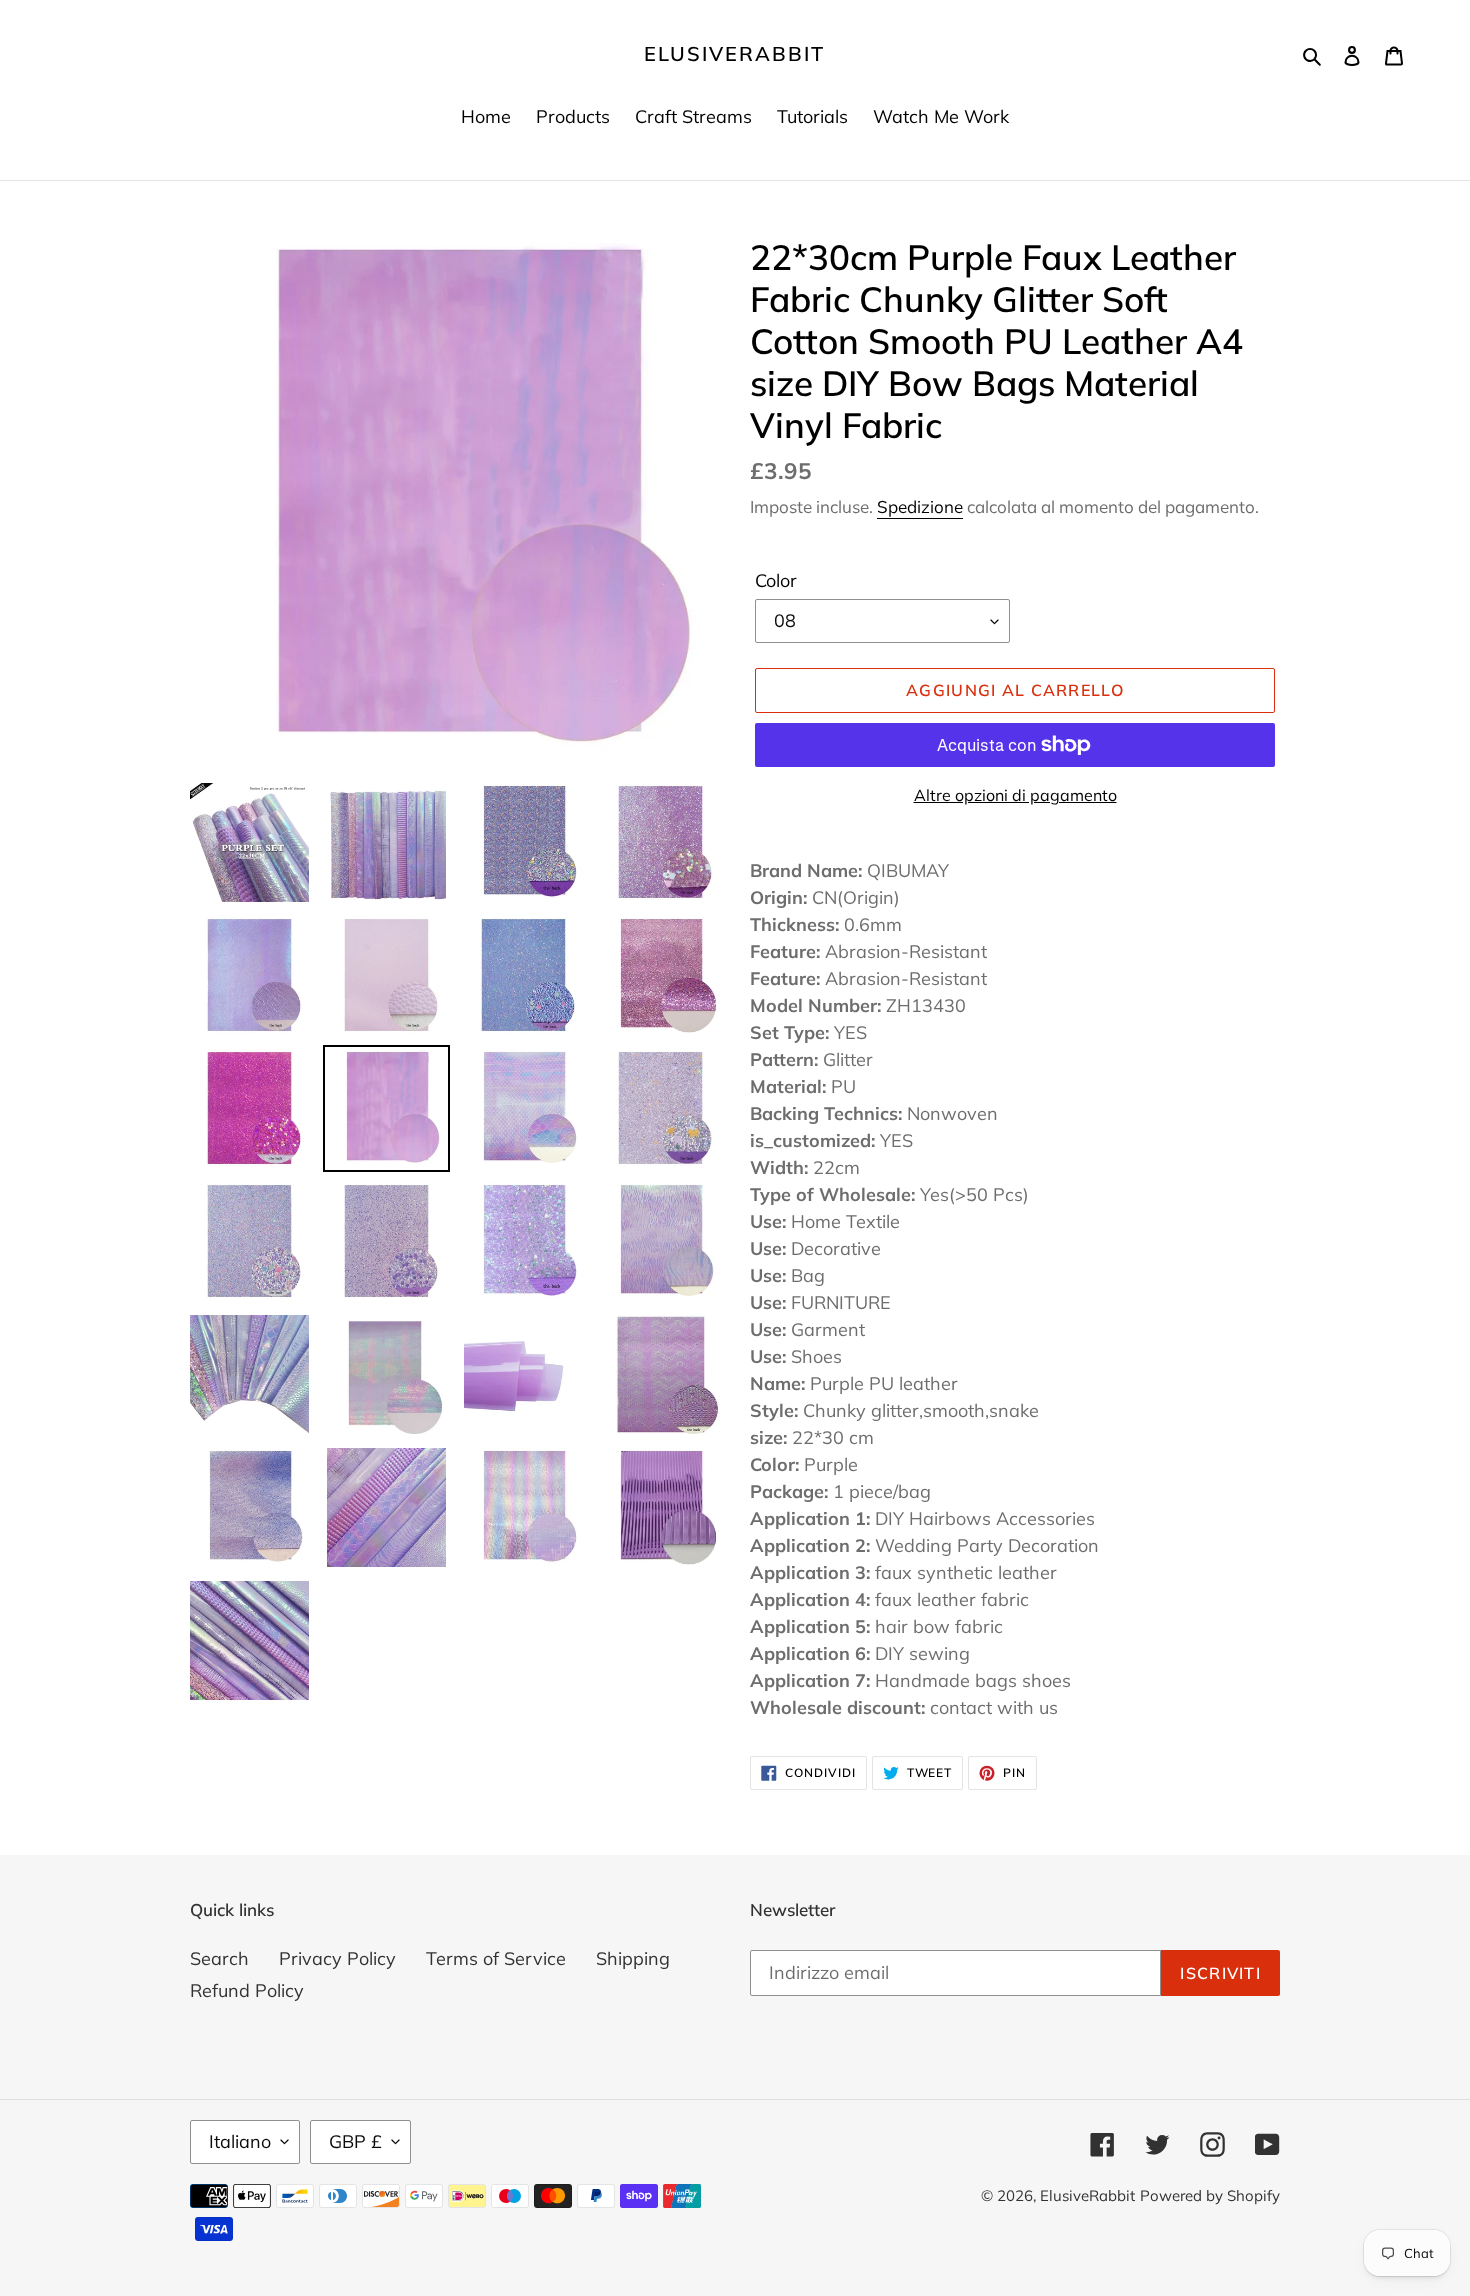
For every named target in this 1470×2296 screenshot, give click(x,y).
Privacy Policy (337, 1958)
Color (776, 580)
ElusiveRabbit (734, 54)
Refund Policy (247, 1990)
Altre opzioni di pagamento (1015, 795)
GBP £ (355, 2141)
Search (219, 1958)
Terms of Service (496, 1958)
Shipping (633, 1958)
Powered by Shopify (1210, 2195)
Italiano (240, 2141)
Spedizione (920, 506)
